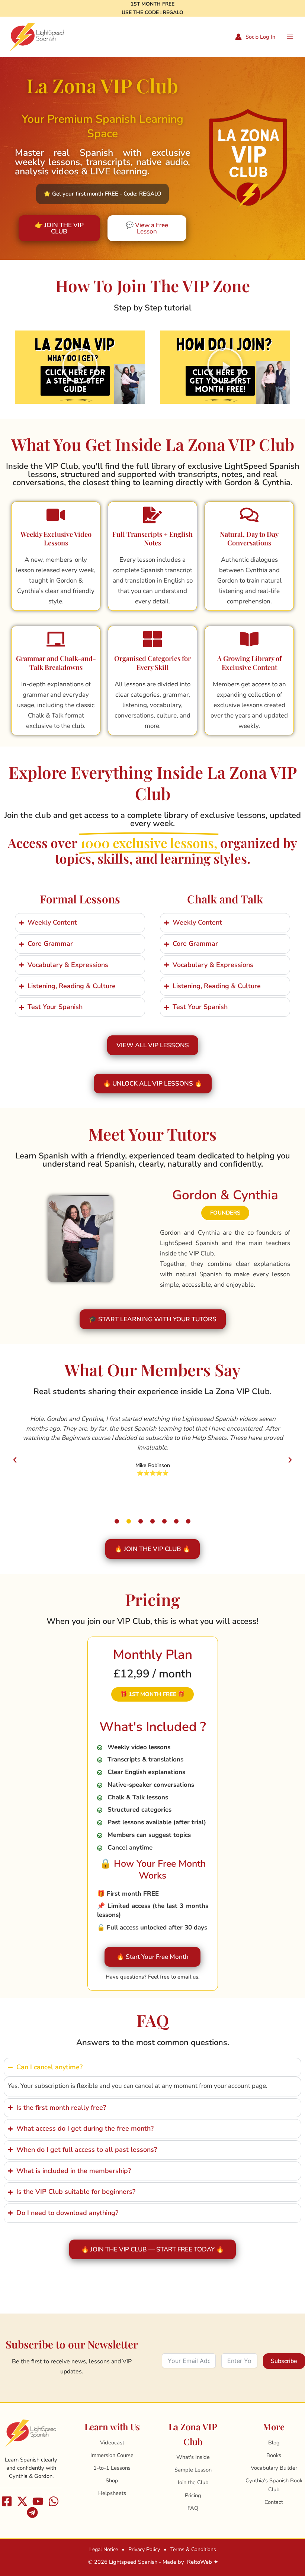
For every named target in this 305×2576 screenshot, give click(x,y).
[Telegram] (32, 2512)
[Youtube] (38, 2501)
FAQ (193, 2508)
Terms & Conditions (193, 2549)
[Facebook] (7, 2501)
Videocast (112, 2443)
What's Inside (193, 2457)
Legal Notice (104, 2549)
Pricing (193, 2495)
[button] (102, 194)
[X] (22, 2501)
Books (274, 2455)
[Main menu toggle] (290, 37)
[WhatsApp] (54, 2501)
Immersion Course (112, 2455)
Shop (112, 2480)
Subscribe (284, 2361)
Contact (274, 2502)
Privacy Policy (144, 2549)
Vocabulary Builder (274, 2468)
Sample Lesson (193, 2470)
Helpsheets (112, 2493)
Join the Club (193, 2482)
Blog (274, 2443)
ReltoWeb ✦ (203, 2562)
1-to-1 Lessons (112, 2468)
